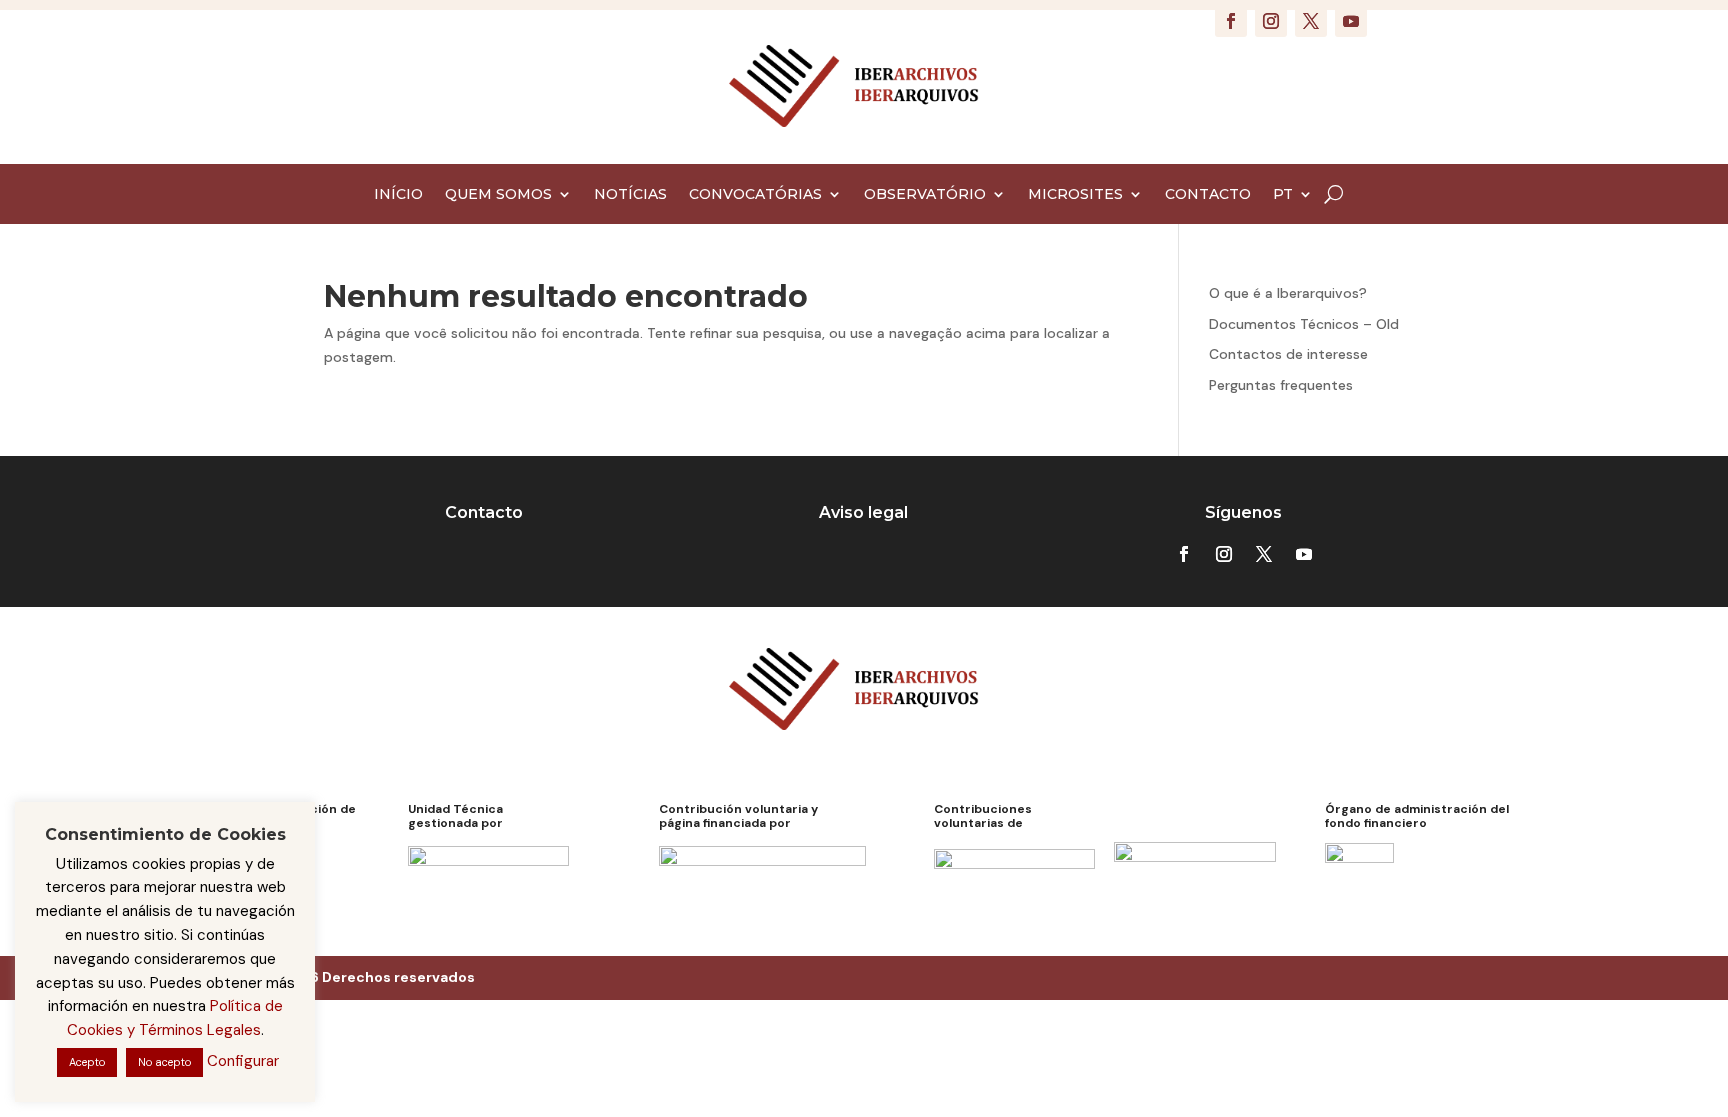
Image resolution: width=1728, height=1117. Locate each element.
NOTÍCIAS (630, 195)
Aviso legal (863, 512)
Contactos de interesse (1288, 354)
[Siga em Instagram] (1271, 21)
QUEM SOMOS (498, 195)
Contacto (484, 512)
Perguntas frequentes (1281, 385)
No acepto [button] (164, 1062)
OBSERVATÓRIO (925, 195)
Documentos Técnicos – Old (1304, 324)
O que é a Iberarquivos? (1288, 293)
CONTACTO (1208, 195)
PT (1283, 195)
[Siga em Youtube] (1351, 21)
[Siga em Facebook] (1231, 21)
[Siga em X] (1311, 21)
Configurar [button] (243, 1061)
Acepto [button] (87, 1062)
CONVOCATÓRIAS (755, 195)
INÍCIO (398, 195)
